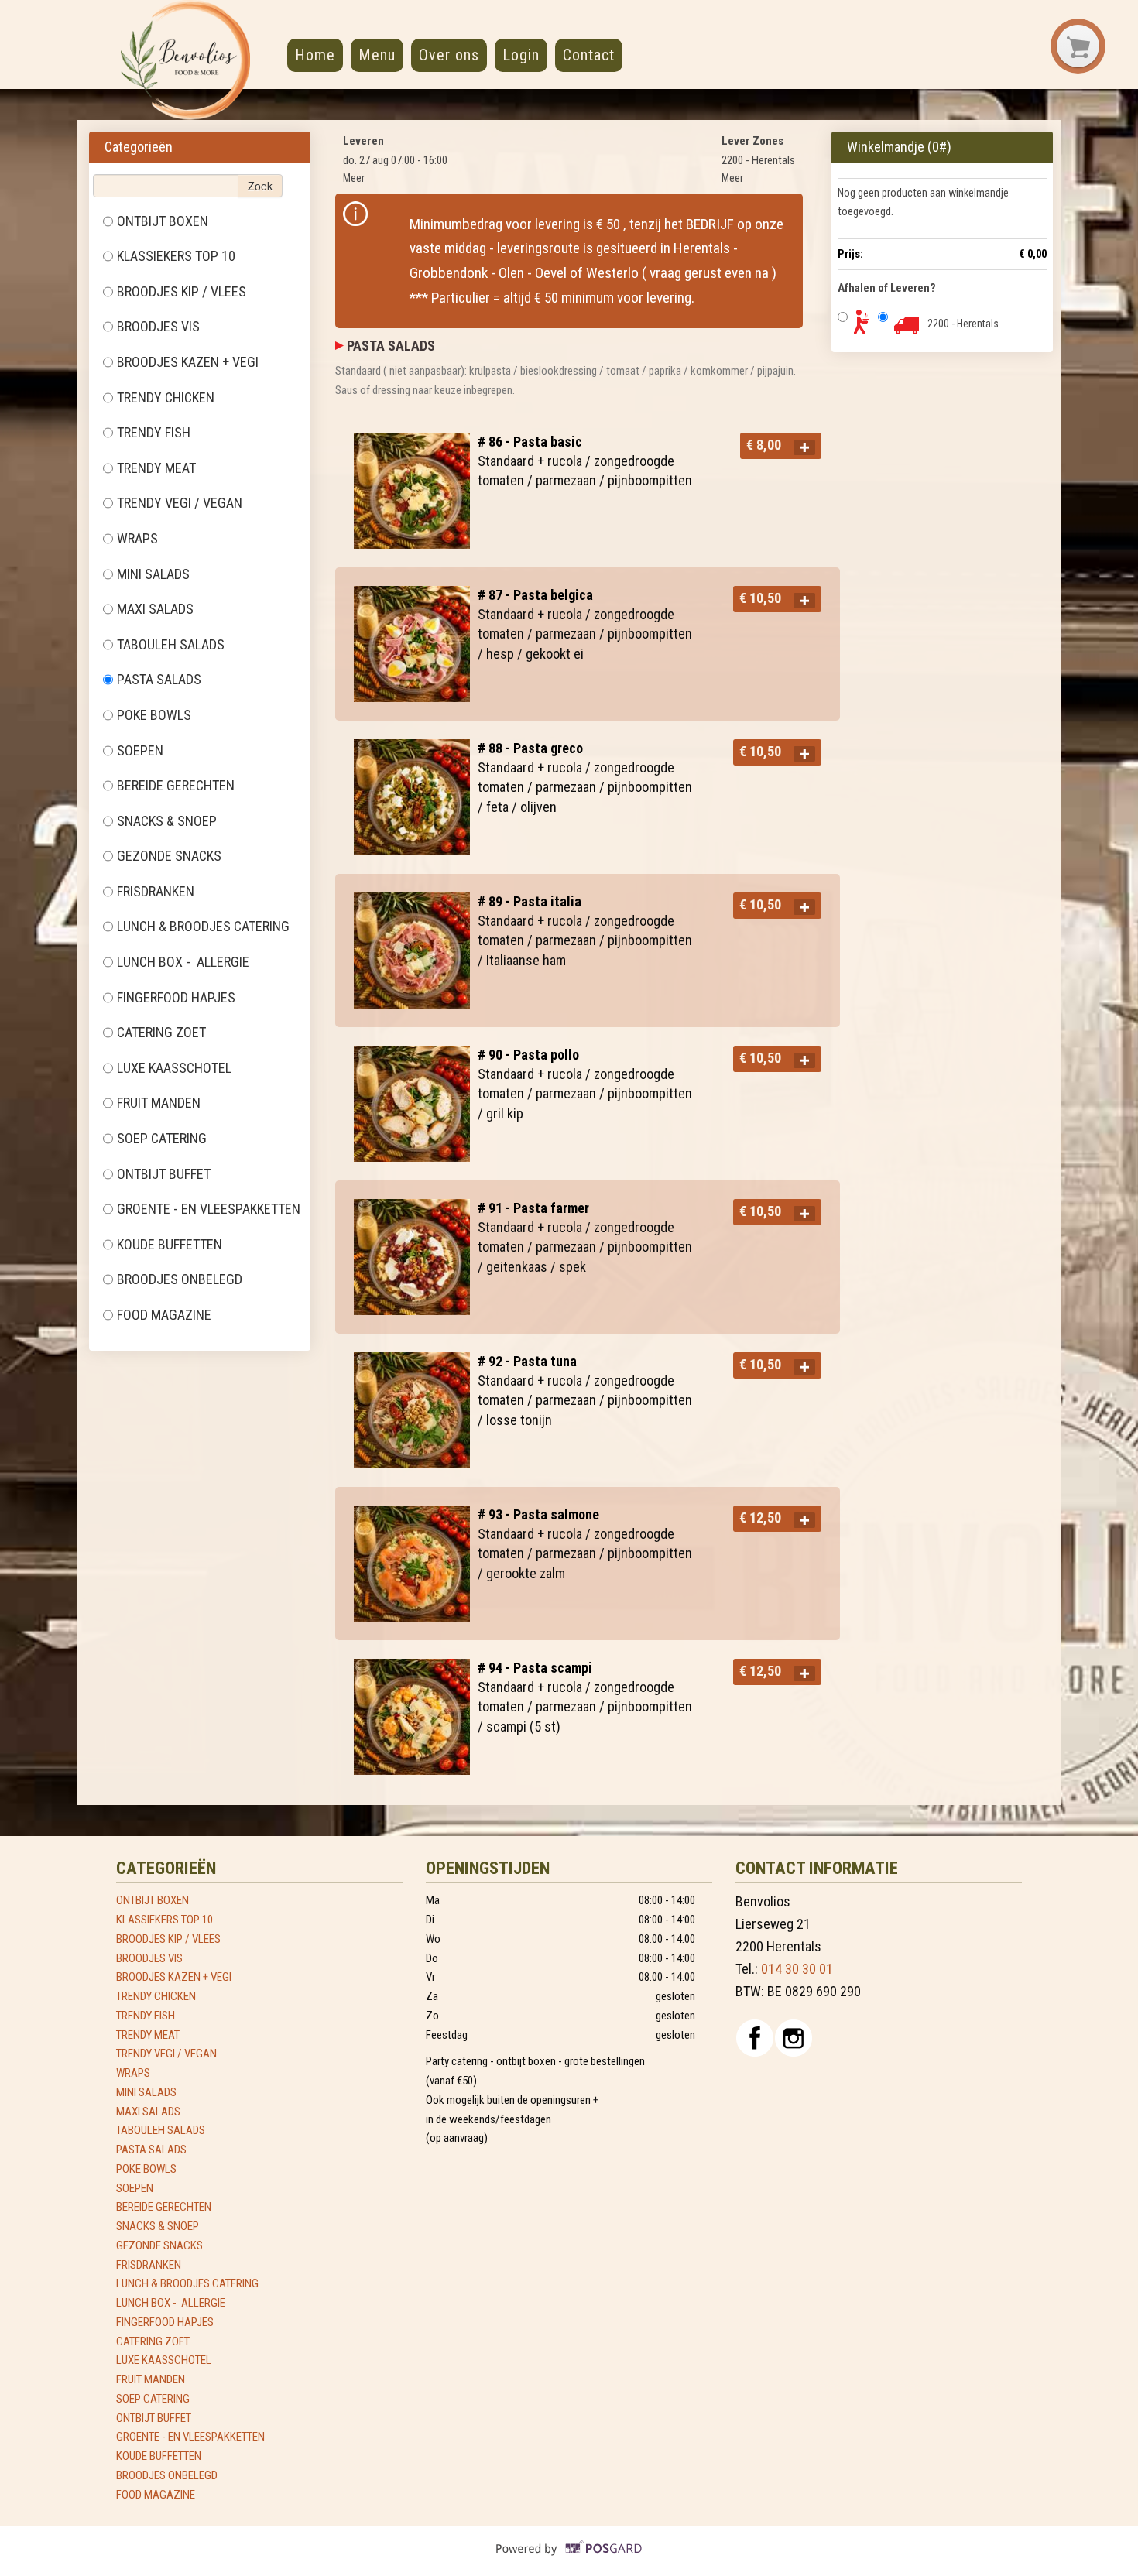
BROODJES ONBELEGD (181, 1279)
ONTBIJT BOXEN (163, 221)
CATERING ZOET (163, 1032)
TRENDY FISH (154, 432)
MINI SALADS (155, 574)
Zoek (260, 186)
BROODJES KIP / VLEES (182, 291)
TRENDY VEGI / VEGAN (180, 503)
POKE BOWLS (154, 715)
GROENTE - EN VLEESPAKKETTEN (210, 1209)
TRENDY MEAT (156, 468)
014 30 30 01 (797, 1969)
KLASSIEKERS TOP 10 (176, 256)
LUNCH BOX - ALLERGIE (183, 962)
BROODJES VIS (158, 326)
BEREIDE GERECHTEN (176, 785)
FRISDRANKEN (156, 891)
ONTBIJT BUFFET (165, 1174)
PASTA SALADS (161, 679)
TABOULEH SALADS (172, 644)
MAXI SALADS (155, 609)
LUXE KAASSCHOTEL (176, 1068)
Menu (377, 55)
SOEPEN (140, 750)
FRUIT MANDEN (159, 1103)
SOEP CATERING (163, 1138)
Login (521, 55)
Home (315, 55)
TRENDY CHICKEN (166, 397)
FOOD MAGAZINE (166, 1315)
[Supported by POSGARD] (569, 2560)
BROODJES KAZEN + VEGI (188, 362)
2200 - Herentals (963, 324)
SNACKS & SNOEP (168, 821)
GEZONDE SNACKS (169, 856)
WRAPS (137, 538)
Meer (354, 178)
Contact (589, 55)
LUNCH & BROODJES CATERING (203, 926)
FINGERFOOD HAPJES (176, 997)
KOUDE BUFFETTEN (171, 1244)
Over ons (449, 55)
